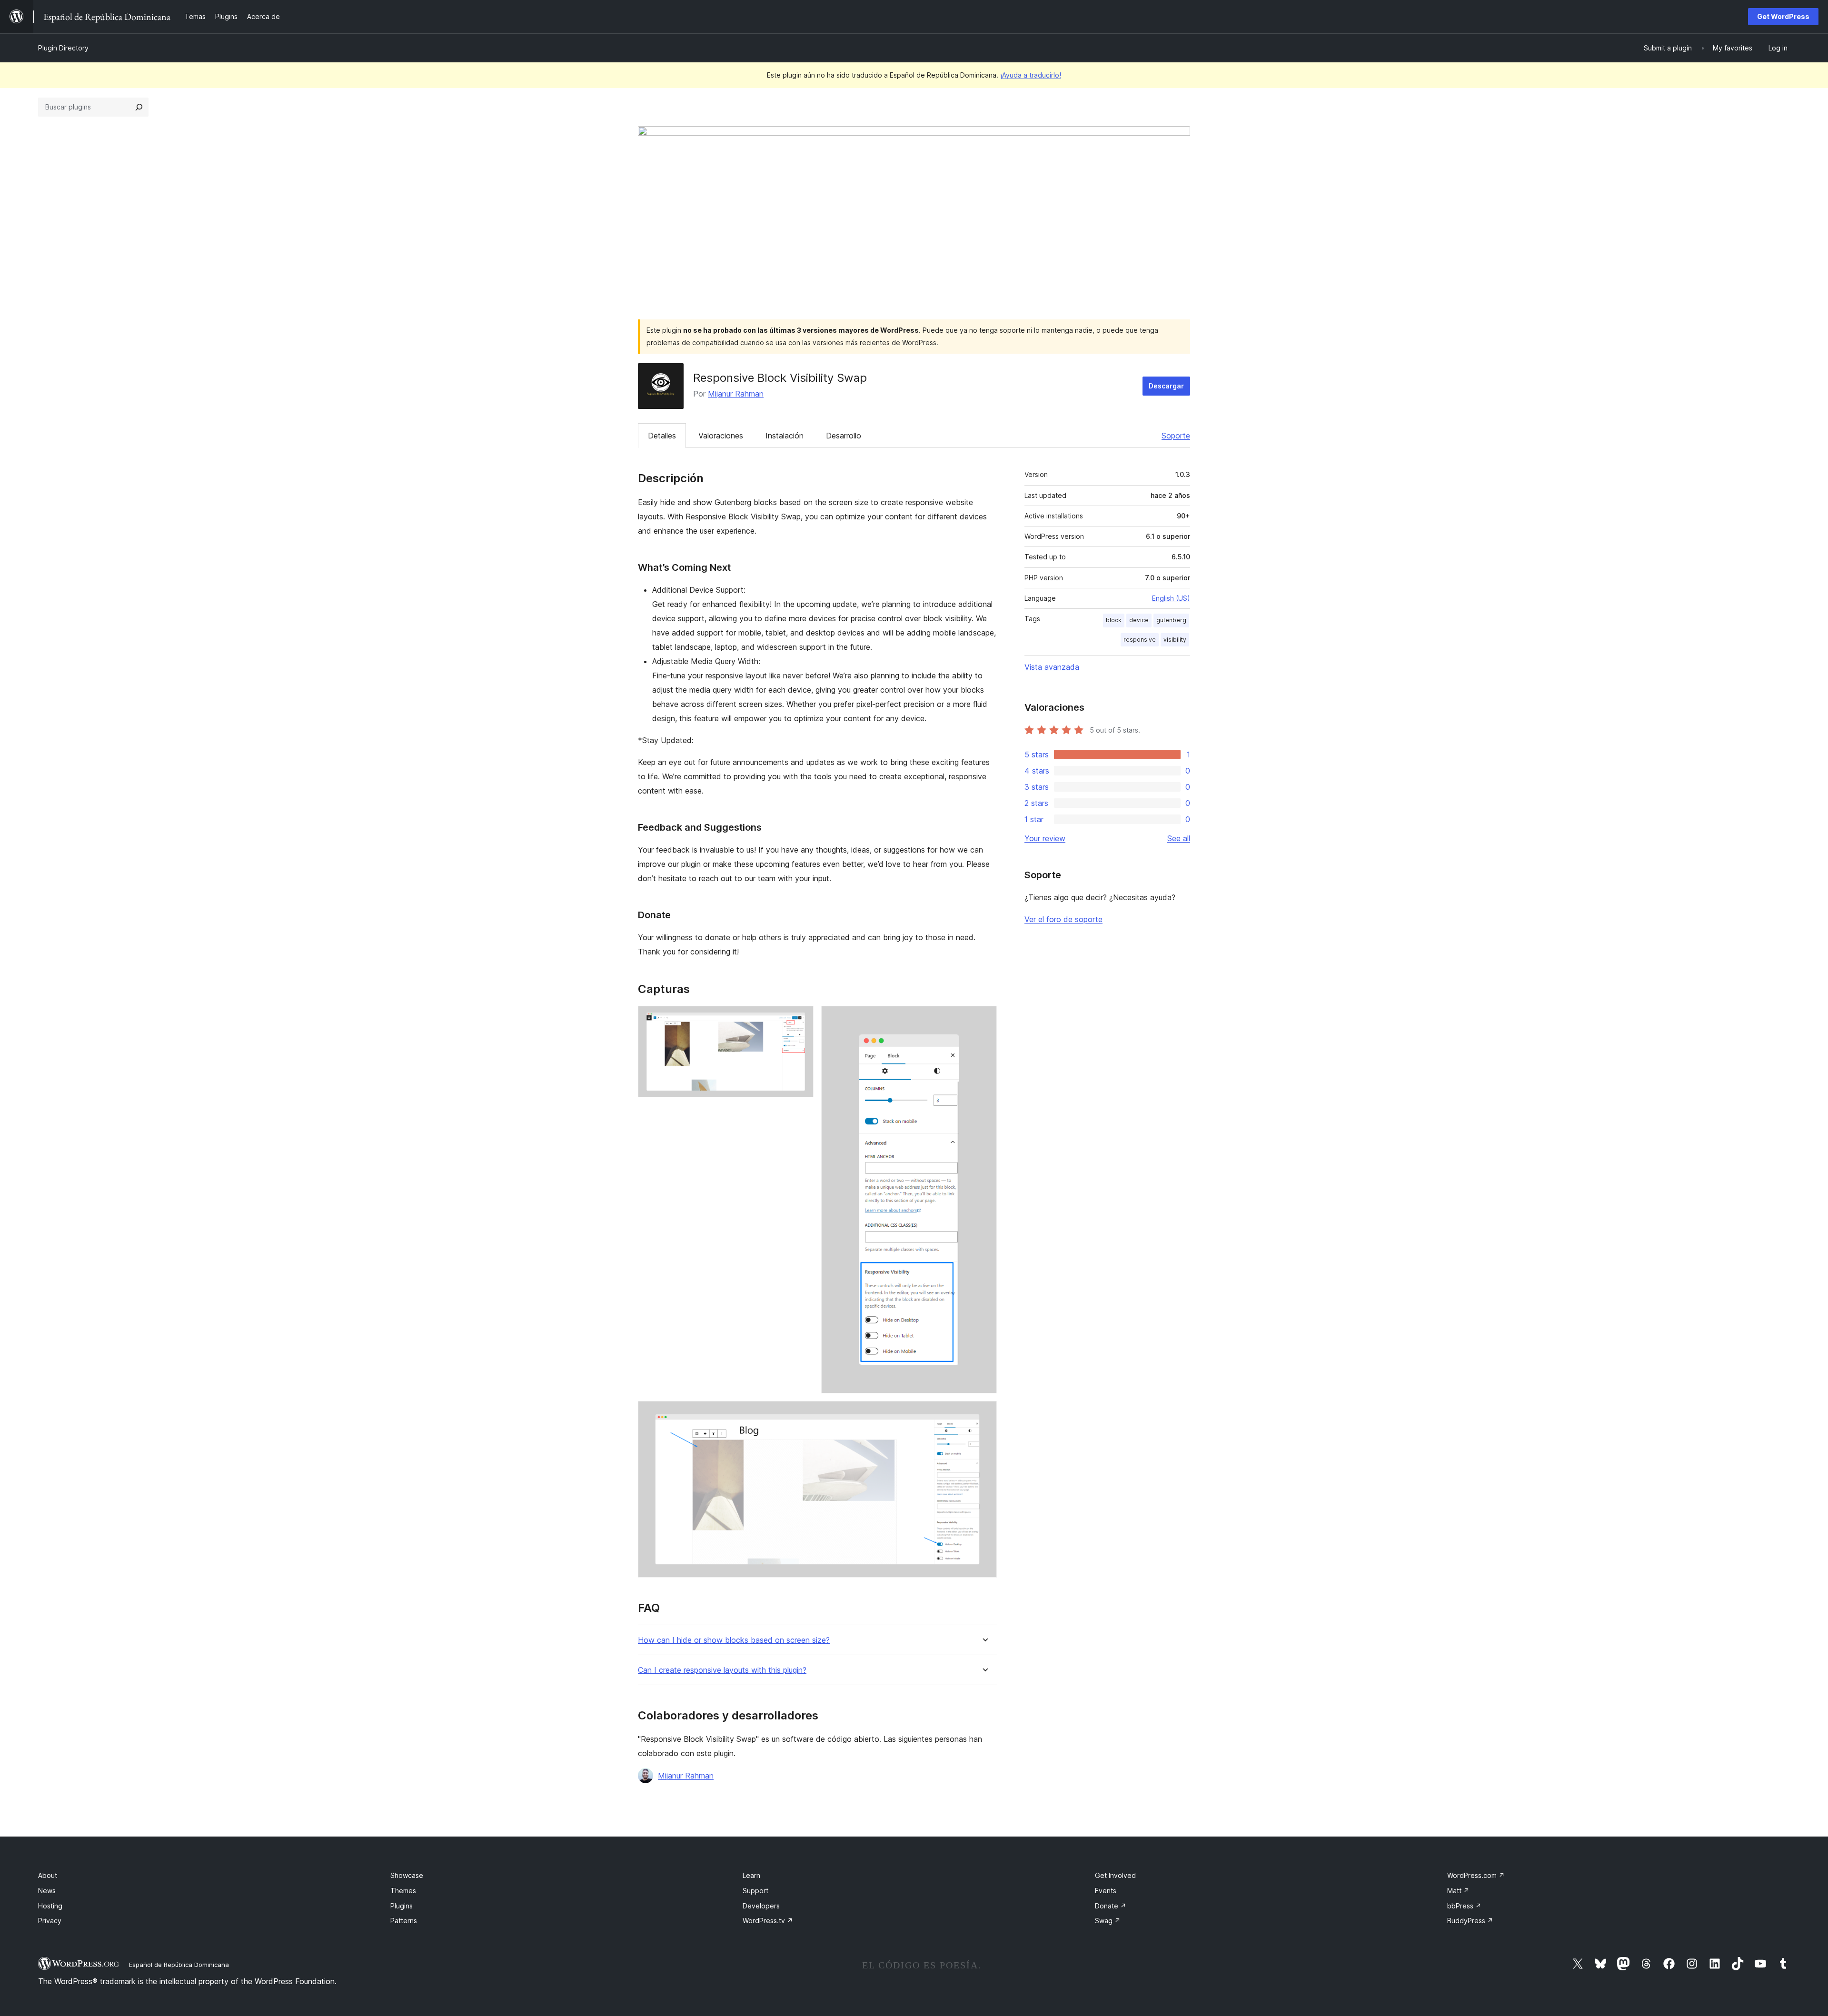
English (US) (1171, 598)
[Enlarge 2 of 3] (984, 1019)
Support (755, 1891)
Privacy (50, 1921)
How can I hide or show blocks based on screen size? (734, 1640)
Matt (1458, 1891)
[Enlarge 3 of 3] (984, 1414)
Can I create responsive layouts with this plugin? (722, 1670)
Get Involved (1115, 1875)
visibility (1175, 640)
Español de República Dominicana (179, 1965)
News (47, 1891)
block (1114, 620)
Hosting (50, 1906)
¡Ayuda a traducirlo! (1031, 75)
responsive (1140, 640)
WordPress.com (1476, 1875)
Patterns (404, 1921)
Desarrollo (844, 436)
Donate (1111, 1906)
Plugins (402, 1906)
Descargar (1166, 386)
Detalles (662, 436)
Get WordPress (1783, 16)
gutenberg (1171, 620)
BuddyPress (1470, 1921)
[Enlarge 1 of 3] (801, 1019)
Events (1106, 1891)
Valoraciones (721, 436)
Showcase (407, 1875)
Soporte (1176, 436)
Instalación (785, 436)
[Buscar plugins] (139, 107)
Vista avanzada (1052, 667)
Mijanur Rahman (736, 394)
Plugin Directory (63, 48)
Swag (1108, 1921)
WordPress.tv (768, 1921)
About (48, 1875)
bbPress (1464, 1906)
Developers (761, 1906)
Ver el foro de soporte (1063, 919)
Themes (403, 1891)
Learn (751, 1875)
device (1139, 620)
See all (1179, 838)
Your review (1045, 838)
